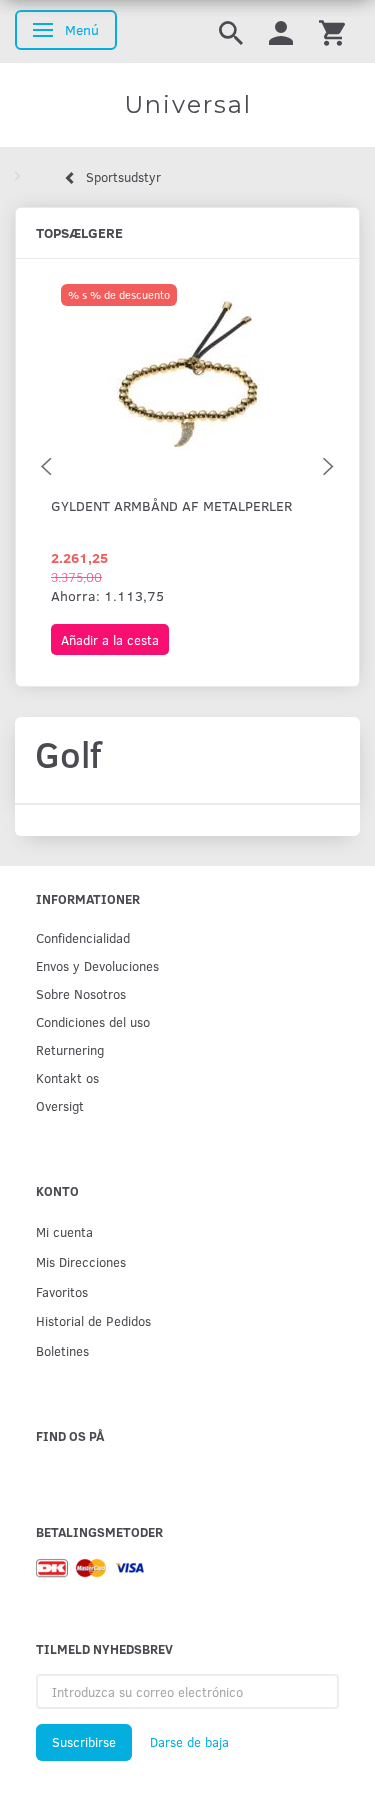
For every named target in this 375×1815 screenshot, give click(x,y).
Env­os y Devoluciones (97, 965)
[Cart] (332, 31)
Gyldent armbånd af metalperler (171, 505)
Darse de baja (189, 1742)
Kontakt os (67, 1077)
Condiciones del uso (93, 1021)
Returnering (70, 1049)
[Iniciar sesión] (281, 31)
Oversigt (60, 1105)
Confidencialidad (83, 937)
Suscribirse (84, 1742)
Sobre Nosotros (81, 993)
